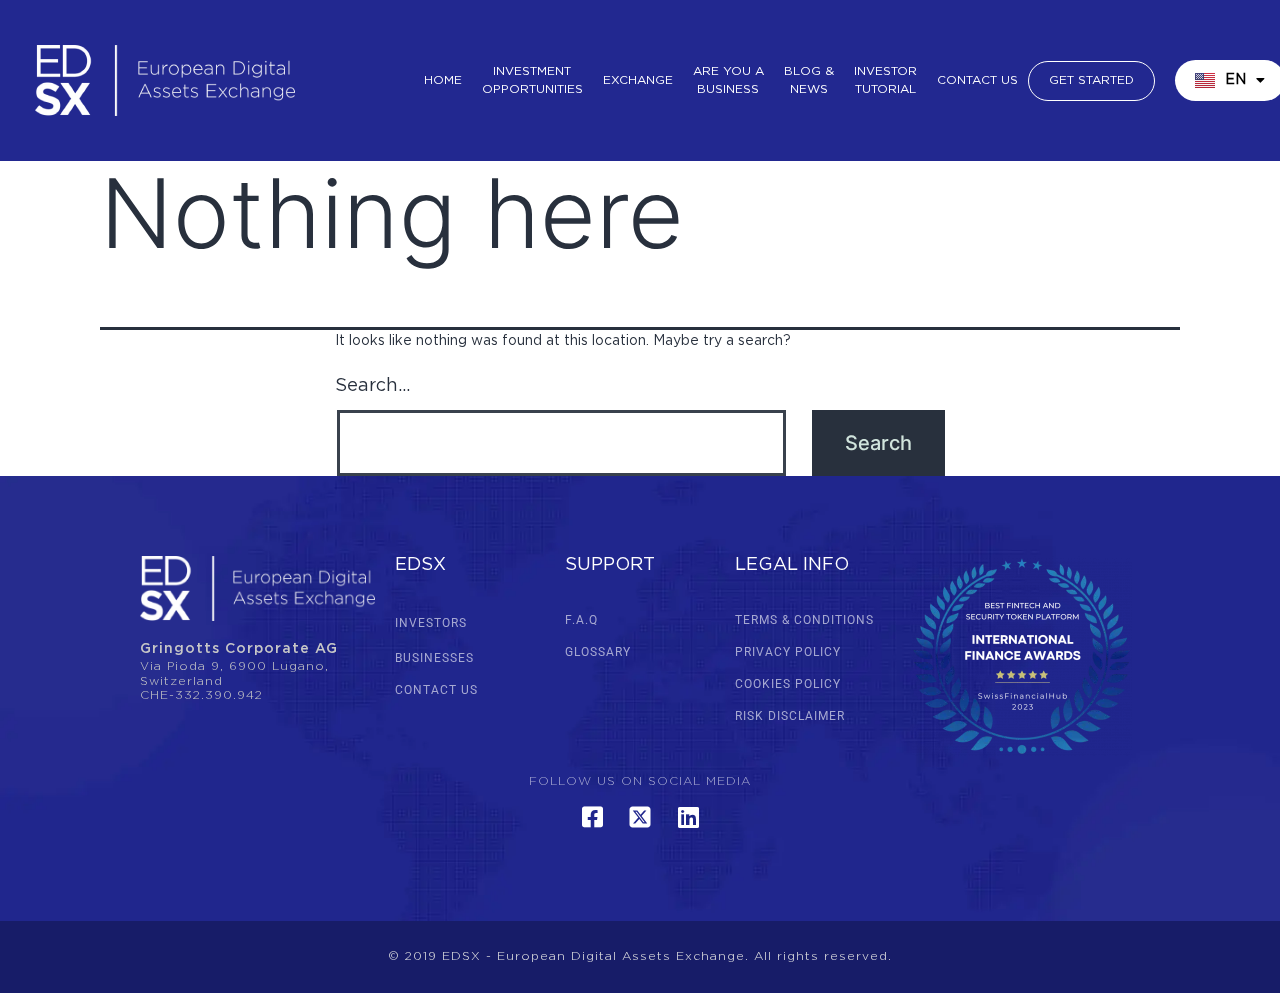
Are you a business (728, 80)
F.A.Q (581, 620)
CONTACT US (436, 690)
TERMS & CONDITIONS (804, 620)
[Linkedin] (688, 817)
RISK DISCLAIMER (790, 716)
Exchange (638, 80)
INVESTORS (431, 623)
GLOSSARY (598, 652)
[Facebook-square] (592, 817)
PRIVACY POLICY (788, 652)
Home (443, 80)
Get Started (1091, 80)
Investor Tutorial (885, 80)
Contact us (977, 80)
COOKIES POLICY (788, 684)
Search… (372, 386)
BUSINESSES (434, 658)
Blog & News (809, 80)
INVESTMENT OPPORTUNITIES (532, 80)
